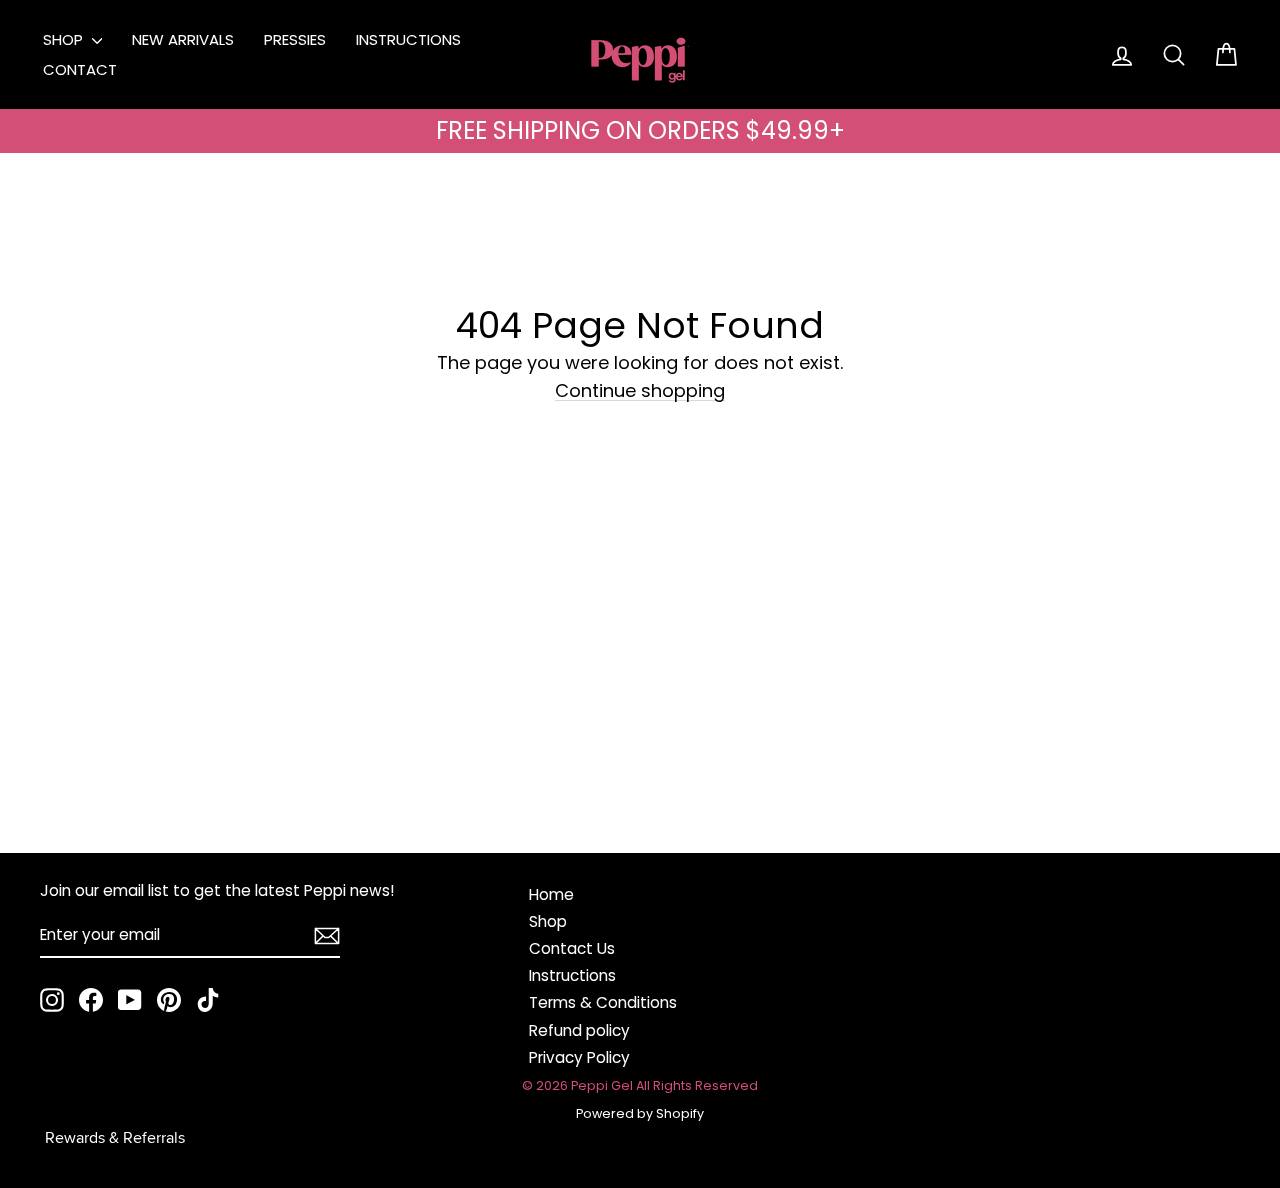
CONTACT (80, 69)
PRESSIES (295, 39)
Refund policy (579, 1030)
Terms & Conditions (603, 1002)
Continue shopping (640, 391)
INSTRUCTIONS (408, 39)
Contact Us (572, 948)
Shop (548, 921)
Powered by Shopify (640, 1113)
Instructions (572, 975)
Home (551, 894)
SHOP (65, 39)
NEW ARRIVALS (183, 39)
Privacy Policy (579, 1057)
